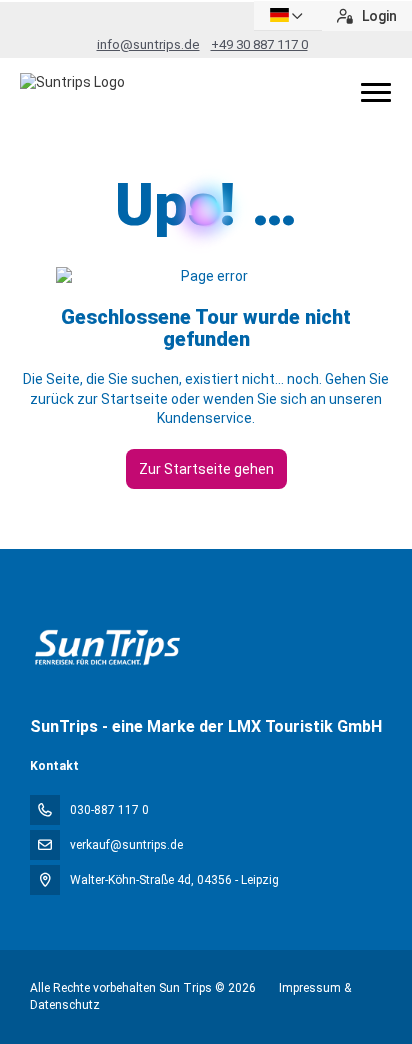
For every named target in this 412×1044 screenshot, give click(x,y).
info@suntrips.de (148, 44)
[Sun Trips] (106, 647)
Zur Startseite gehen (206, 469)
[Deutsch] (288, 15)
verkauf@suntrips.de (126, 845)
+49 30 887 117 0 (259, 44)
